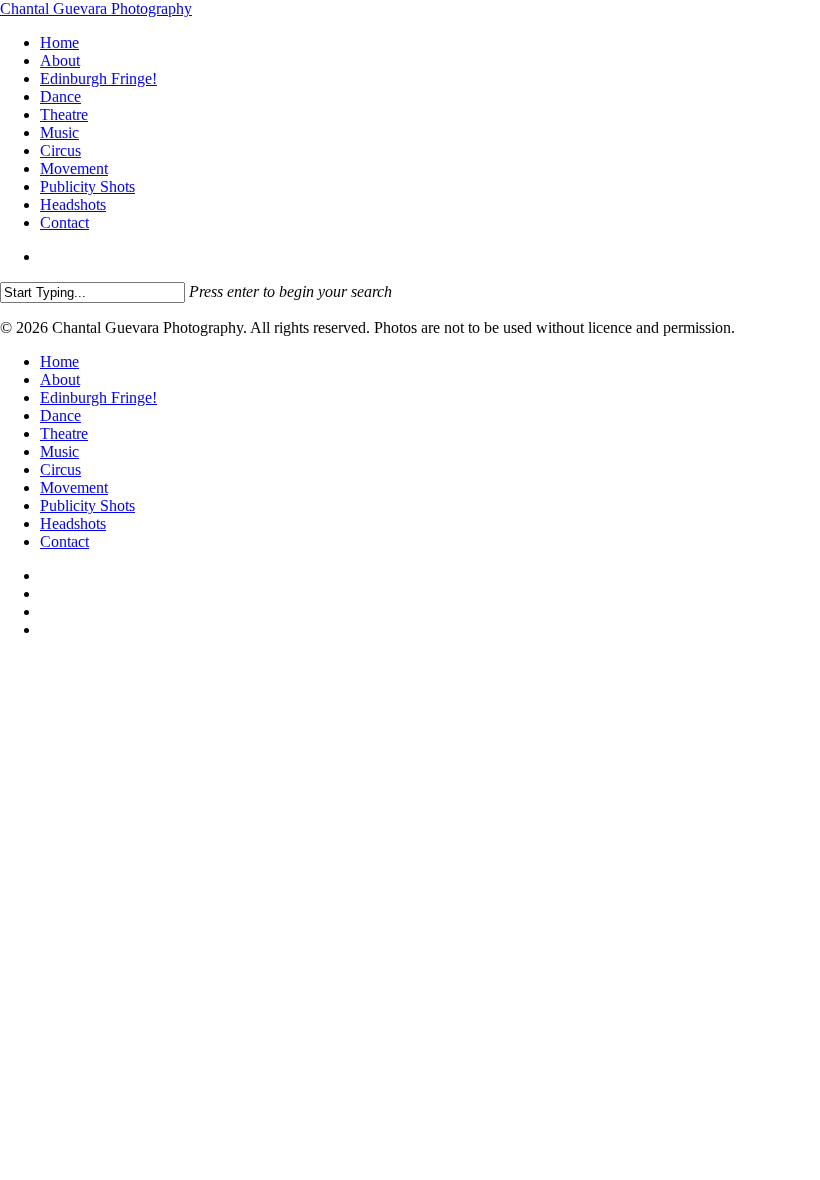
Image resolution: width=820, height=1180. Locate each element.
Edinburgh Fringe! (98, 397)
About (60, 379)
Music (59, 451)
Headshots (73, 523)
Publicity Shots (87, 505)
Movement (74, 487)
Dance (60, 415)
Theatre (64, 433)
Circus (60, 469)
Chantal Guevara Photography (96, 8)
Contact (64, 541)
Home (59, 361)
